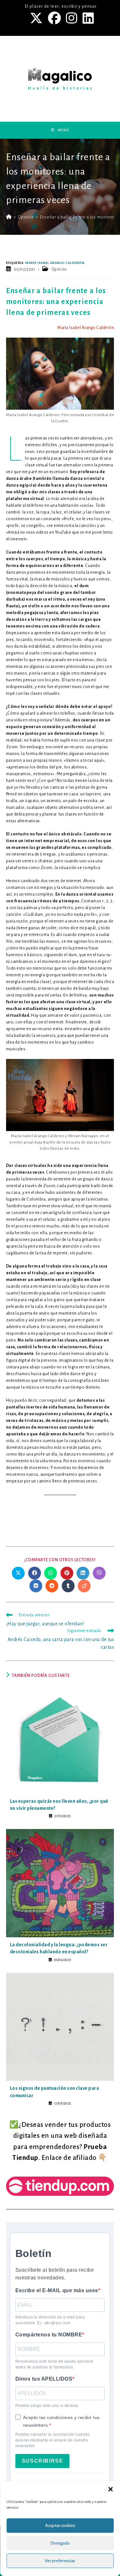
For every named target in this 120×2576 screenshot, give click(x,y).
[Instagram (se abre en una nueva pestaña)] (72, 18)
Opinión (59, 269)
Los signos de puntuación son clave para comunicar (55, 2092)
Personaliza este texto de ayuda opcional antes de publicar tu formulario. (54, 2364)
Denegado (60, 2543)
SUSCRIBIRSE (43, 2461)
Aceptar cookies (60, 2526)
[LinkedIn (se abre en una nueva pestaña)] (87, 18)
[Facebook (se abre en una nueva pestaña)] (55, 18)
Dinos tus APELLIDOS (44, 2379)
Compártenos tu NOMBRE (49, 2335)
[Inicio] (9, 217)
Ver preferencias (60, 2561)
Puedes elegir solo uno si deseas (47, 2406)
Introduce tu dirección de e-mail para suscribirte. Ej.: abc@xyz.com (50, 2320)
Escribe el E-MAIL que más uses (57, 2290)
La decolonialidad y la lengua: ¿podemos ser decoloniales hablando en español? (59, 1948)
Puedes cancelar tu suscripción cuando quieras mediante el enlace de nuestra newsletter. (53, 2440)
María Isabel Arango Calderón (55, 263)
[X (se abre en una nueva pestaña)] (37, 18)
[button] (110, 2489)
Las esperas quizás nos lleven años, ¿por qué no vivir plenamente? (59, 1805)
